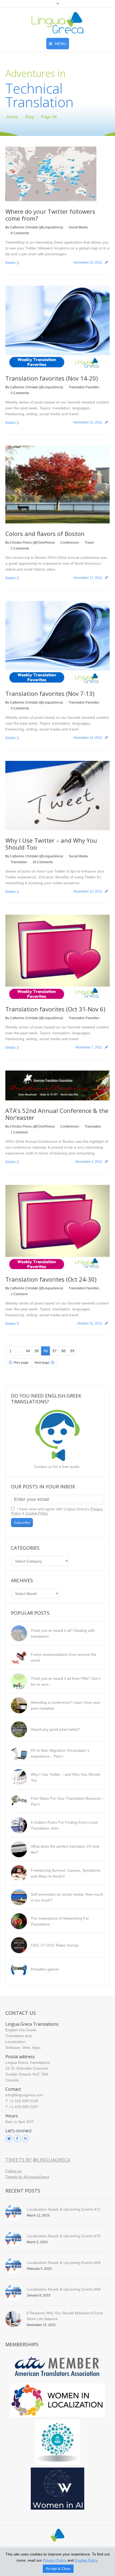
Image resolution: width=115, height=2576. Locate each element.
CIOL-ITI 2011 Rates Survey (55, 1945)
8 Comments (20, 233)
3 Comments (20, 708)
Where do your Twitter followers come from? (50, 215)
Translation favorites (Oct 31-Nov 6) (55, 1009)
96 (46, 1351)
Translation (19, 862)
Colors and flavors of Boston (45, 534)
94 (28, 1351)
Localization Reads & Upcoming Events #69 (64, 2263)
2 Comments (20, 548)
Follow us (13, 2171)
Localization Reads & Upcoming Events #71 (64, 2209)
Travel (89, 543)
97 (55, 1351)
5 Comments (20, 393)
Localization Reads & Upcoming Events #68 (64, 2289)
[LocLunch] (57, 2442)
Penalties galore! (45, 1969)
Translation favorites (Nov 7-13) (50, 693)
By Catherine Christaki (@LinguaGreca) (34, 227)
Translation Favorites (84, 387)
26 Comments (43, 862)
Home (12, 117)
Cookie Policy (37, 1513)
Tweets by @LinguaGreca (38, 2160)
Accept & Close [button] (58, 2569)
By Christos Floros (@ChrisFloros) (30, 543)
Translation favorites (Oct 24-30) (51, 1279)
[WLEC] (57, 2400)
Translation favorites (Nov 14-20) (52, 378)
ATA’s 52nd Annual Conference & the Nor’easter (57, 1114)
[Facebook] (17, 2139)
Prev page (21, 1363)
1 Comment (19, 1132)
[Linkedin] (26, 2139)
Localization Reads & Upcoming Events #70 (64, 2236)
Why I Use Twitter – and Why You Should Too (51, 844)
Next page (42, 1363)
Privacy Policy (55, 2560)
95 (37, 1351)
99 (72, 1351)
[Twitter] (9, 2139)
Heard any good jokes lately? (55, 1729)
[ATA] (57, 2367)
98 (63, 1351)
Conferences (70, 543)
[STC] (57, 2489)
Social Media (78, 227)
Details (10, 263)
